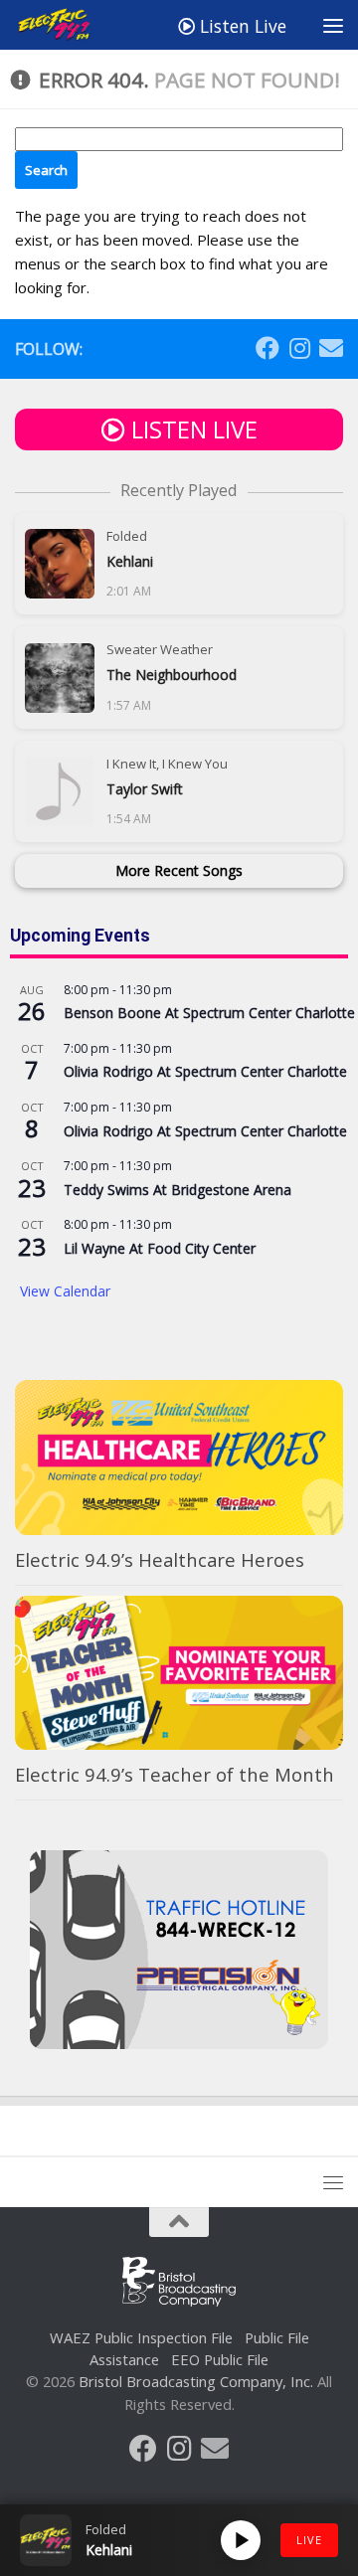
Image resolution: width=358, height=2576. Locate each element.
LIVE (309, 2540)
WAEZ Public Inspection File (141, 2337)
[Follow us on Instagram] (299, 348)
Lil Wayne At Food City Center (160, 1248)
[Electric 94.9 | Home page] (69, 25)
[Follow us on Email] (331, 348)
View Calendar (65, 1291)
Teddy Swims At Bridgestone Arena (178, 1190)
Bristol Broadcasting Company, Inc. (196, 2381)
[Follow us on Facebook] (268, 348)
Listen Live (241, 26)
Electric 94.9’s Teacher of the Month (175, 1774)
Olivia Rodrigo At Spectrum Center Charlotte (205, 1071)
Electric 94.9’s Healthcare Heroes (160, 1559)
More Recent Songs (179, 870)
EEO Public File (220, 2359)
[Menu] (333, 25)
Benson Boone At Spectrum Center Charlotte (209, 1013)
